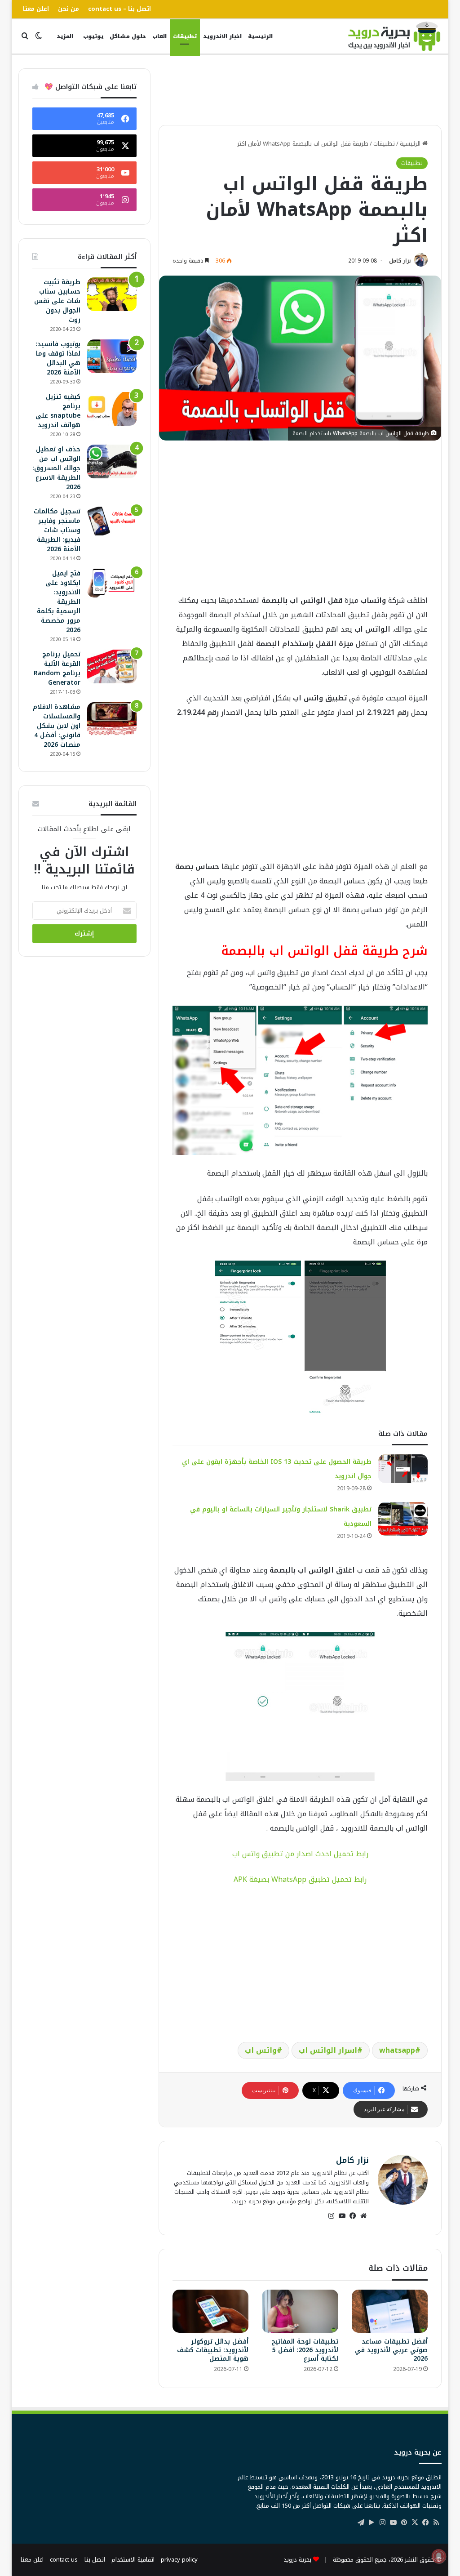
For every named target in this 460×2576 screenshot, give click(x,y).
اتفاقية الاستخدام (133, 2560)
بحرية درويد (297, 2560)
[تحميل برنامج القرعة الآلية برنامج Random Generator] (112, 666)
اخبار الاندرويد (222, 36)
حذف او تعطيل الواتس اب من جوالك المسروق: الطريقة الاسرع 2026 (56, 468)
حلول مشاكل (128, 36)
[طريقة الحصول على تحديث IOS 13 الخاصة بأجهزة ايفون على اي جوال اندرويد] (403, 1469)
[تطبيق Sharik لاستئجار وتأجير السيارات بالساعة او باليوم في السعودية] (403, 1519)
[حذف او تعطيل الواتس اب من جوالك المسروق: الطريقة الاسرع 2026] (112, 461)
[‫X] (415, 2523)
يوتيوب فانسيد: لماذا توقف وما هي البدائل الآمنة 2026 (58, 358)
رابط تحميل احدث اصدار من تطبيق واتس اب (300, 1854)
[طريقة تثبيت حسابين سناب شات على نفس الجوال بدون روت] (112, 294)
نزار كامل (400, 261)
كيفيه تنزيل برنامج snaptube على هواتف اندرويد (58, 411)
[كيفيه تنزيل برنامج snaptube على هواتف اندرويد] (112, 409)
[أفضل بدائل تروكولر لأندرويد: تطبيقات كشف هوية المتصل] (211, 2311)
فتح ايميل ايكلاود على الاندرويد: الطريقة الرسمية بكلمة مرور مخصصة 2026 (59, 602)
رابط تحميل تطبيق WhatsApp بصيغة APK (300, 1879)
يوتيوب (93, 36)
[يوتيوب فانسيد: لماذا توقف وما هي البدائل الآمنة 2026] (112, 356)
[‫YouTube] (342, 2216)
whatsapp (397, 2050)
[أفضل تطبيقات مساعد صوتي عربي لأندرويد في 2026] (390, 2311)
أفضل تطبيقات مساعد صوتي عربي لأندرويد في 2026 (391, 2350)
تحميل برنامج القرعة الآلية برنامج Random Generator (57, 669)
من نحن (69, 9)
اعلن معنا (36, 9)
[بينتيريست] (404, 2523)
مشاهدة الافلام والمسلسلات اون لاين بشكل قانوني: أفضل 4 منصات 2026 (57, 726)
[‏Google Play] (372, 2523)
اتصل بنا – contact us (119, 9)
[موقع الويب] (363, 2216)
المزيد (65, 36)
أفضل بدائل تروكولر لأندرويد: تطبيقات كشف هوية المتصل (213, 2350)
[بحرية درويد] (394, 36)
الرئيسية (260, 36)
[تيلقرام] (361, 2523)
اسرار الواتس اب (328, 2050)
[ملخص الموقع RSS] (436, 2523)
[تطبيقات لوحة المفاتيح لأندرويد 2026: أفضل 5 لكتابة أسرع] (300, 2311)
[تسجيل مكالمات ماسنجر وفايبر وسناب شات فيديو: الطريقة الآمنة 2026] (112, 521)
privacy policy (179, 2560)
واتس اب (261, 2050)
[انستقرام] (331, 2216)
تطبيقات (185, 36)
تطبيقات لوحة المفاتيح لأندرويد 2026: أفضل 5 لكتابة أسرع (305, 2350)
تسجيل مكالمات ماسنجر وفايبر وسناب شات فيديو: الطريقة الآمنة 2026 (57, 530)
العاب (159, 36)
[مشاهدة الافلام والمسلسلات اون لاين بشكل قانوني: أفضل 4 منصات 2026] (112, 719)
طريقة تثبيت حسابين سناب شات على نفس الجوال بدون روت (57, 301)
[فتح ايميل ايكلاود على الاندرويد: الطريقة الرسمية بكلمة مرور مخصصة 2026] (112, 583)
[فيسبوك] (353, 2216)
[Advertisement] (278, 89)
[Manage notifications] (439, 2556)
